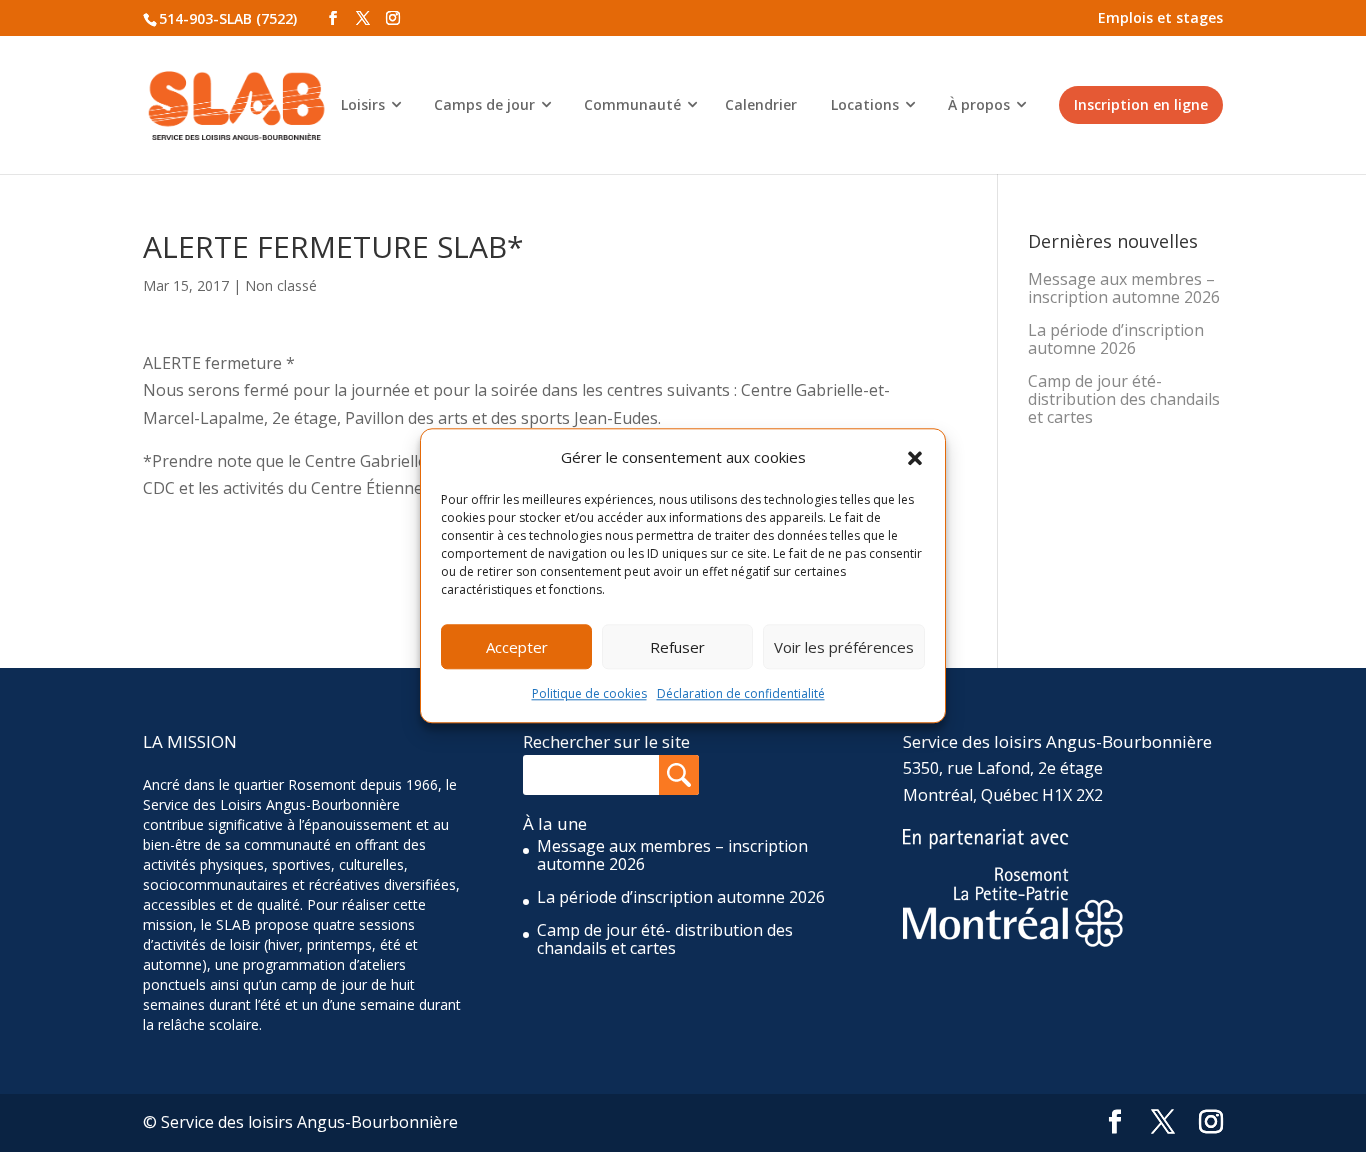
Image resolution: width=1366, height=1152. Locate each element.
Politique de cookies (589, 694)
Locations (865, 104)
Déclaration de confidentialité (741, 694)
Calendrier (761, 104)
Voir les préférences (844, 647)
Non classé (281, 285)
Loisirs (363, 104)
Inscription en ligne (1141, 104)
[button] (915, 458)
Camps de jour (484, 104)
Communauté (632, 104)
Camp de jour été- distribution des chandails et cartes (1124, 399)
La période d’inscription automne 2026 (1116, 339)
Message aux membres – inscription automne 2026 (1124, 288)
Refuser (677, 647)
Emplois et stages (1160, 17)
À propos (979, 104)
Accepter (517, 647)
